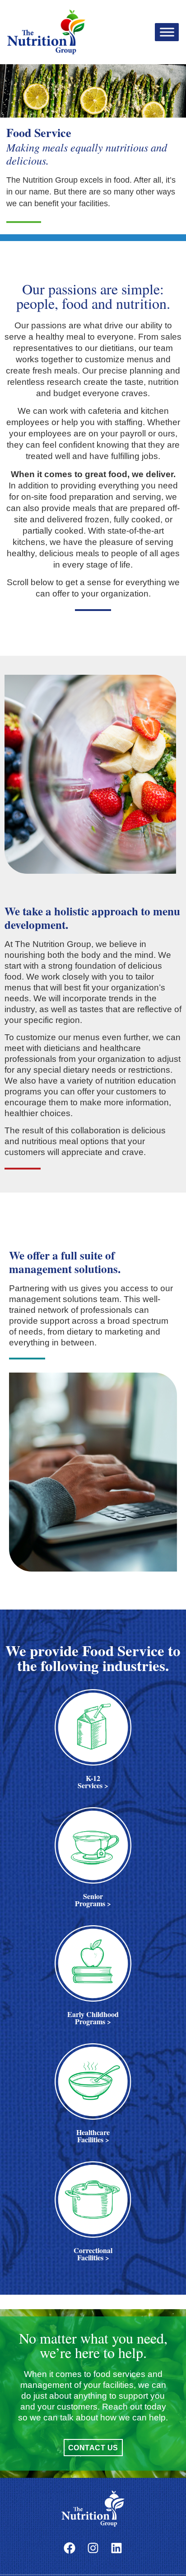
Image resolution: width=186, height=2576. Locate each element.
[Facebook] (70, 2548)
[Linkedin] (116, 2548)
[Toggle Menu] (167, 32)
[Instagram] (93, 2548)
